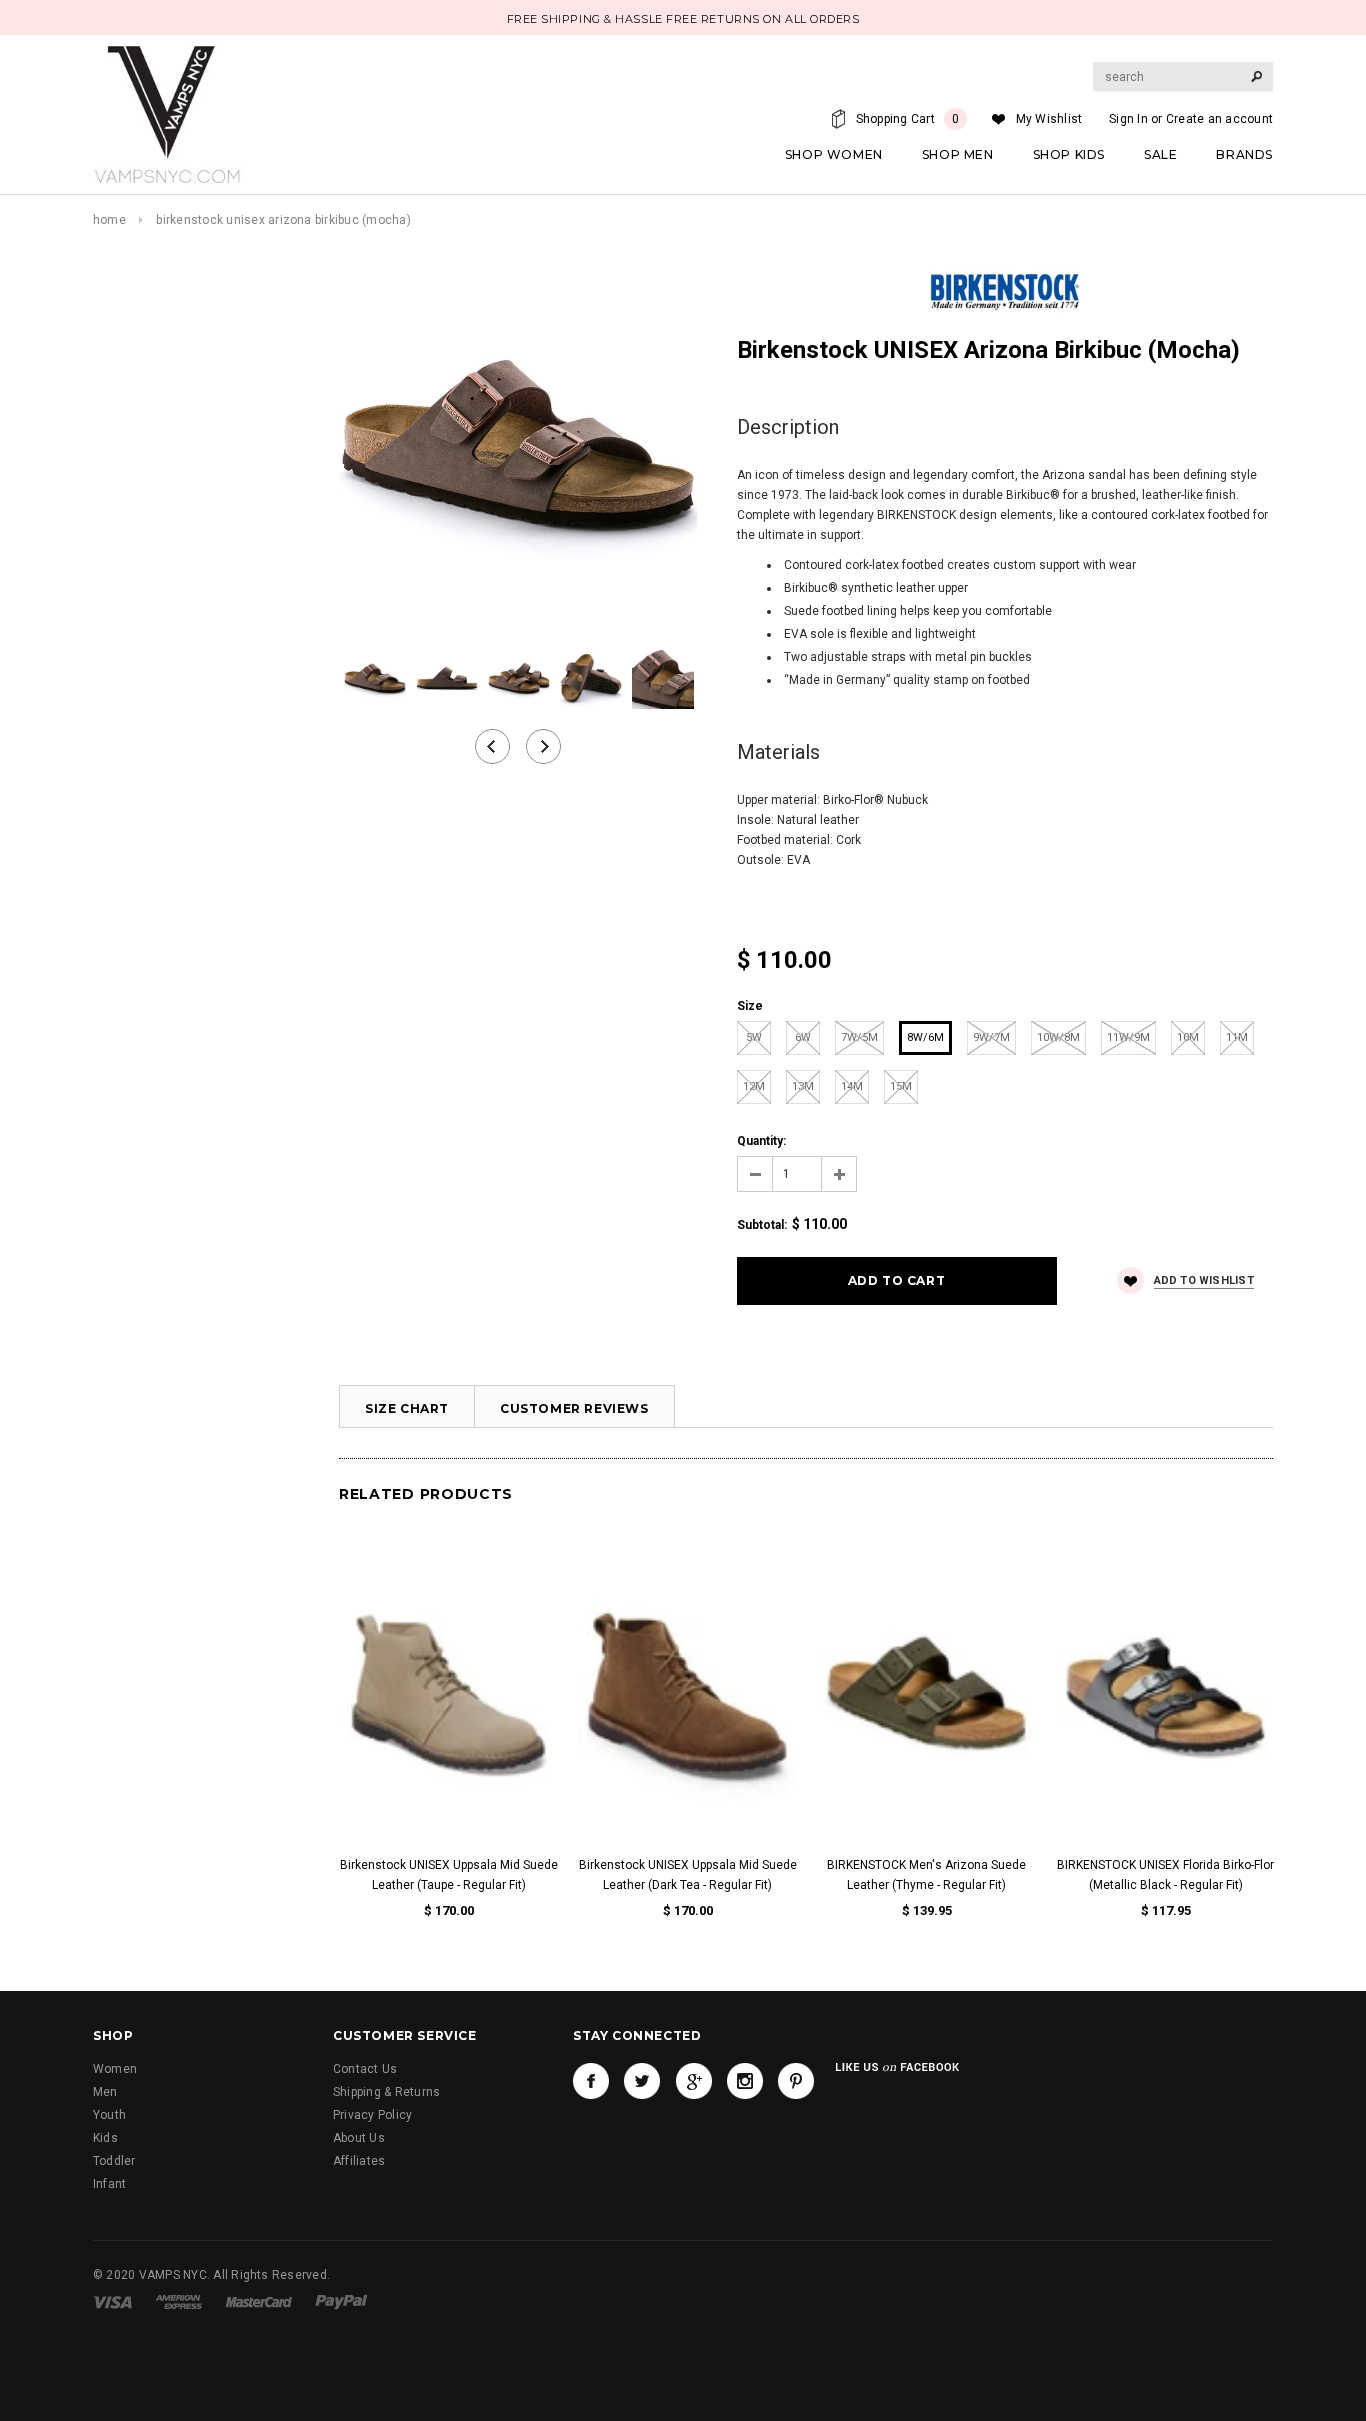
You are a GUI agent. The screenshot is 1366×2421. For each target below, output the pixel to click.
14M (852, 1086)
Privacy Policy (372, 2115)
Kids (105, 2138)
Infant (109, 2184)
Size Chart (407, 1408)
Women (115, 2069)
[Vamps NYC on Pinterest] (796, 2081)
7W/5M (859, 1037)
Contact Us (365, 2069)
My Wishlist (1049, 119)
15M (901, 1086)
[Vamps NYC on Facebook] (591, 2081)
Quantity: (761, 1141)
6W (803, 1037)
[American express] (178, 2301)
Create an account (1219, 119)
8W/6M (925, 1037)
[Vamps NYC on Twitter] (642, 2081)
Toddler (114, 2161)
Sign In (1128, 119)
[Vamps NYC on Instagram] (745, 2081)
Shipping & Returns (386, 2092)
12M (754, 1086)
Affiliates (359, 2161)
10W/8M (1058, 1037)
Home (109, 220)
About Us (359, 2138)
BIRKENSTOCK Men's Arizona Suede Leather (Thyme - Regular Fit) (926, 1875)
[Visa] (112, 2301)
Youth (109, 2115)
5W (754, 1037)
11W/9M (1128, 1037)
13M (803, 1086)
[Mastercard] (259, 2301)
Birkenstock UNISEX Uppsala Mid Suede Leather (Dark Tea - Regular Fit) (688, 1875)
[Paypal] (341, 2301)
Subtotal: (762, 1225)
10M (1188, 1037)
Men (105, 2092)
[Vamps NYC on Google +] (694, 2081)
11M (1237, 1037)
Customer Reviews (574, 1408)
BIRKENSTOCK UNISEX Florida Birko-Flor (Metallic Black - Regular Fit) (1165, 1875)
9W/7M (991, 1037)
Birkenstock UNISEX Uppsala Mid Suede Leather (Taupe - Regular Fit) (449, 1875)
